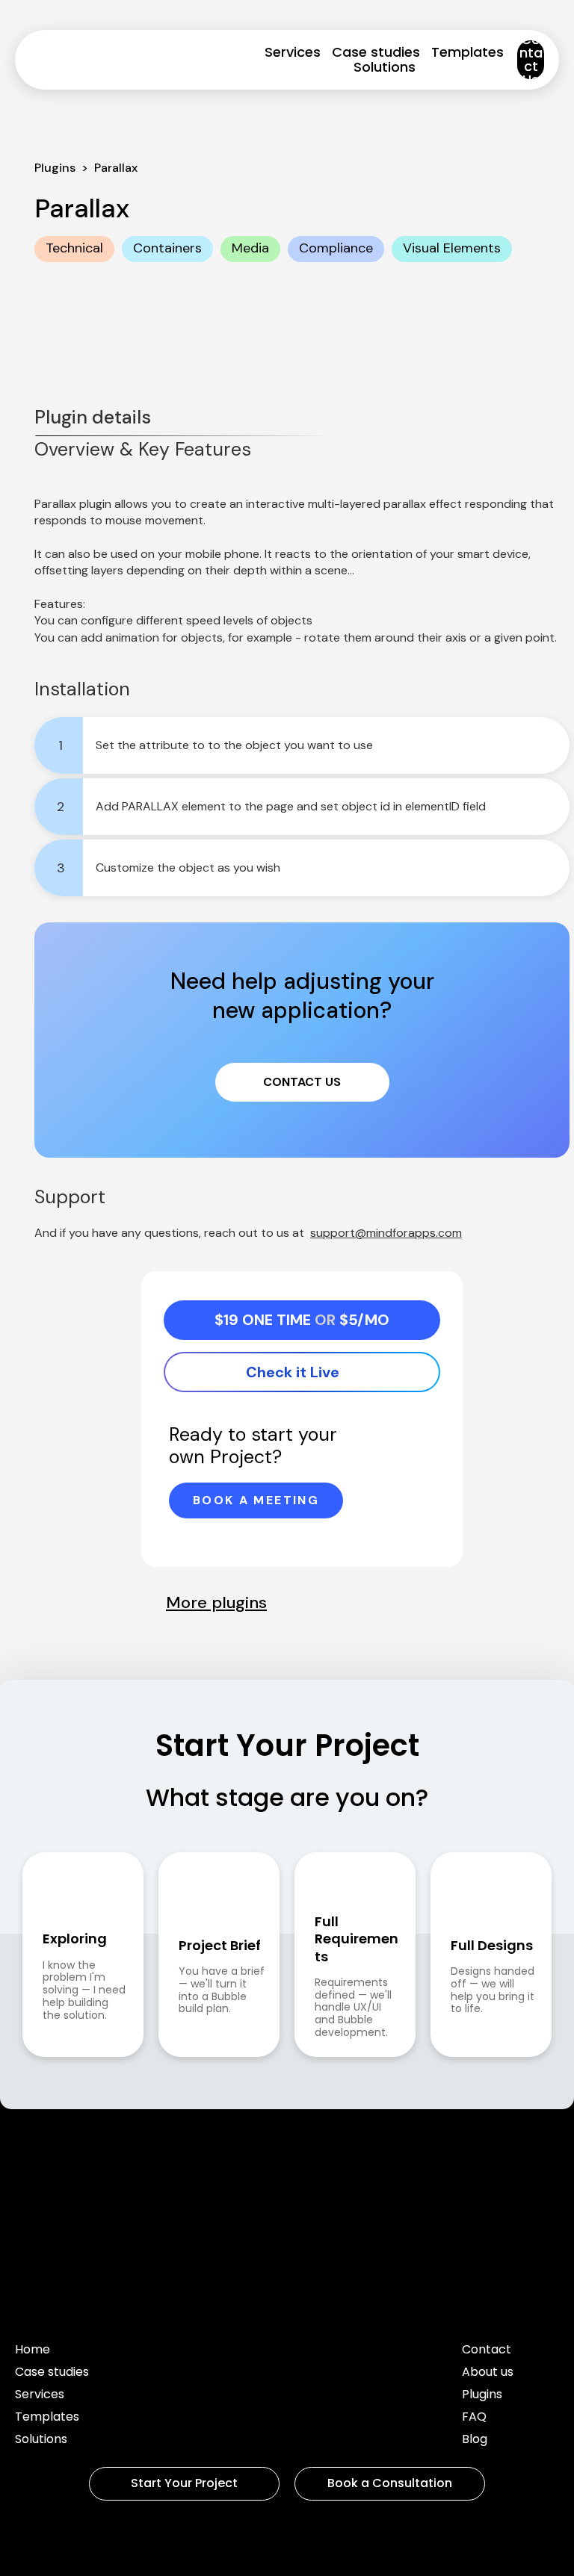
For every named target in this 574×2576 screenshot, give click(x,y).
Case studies (376, 52)
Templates (467, 52)
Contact (487, 2351)
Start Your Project (184, 2483)
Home (33, 2351)
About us (488, 2373)
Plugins (482, 2396)
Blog (475, 2440)
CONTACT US (302, 1082)
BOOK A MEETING (256, 1500)
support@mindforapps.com (386, 1233)
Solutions (385, 67)
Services (293, 52)
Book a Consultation (390, 2483)
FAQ (474, 2418)
